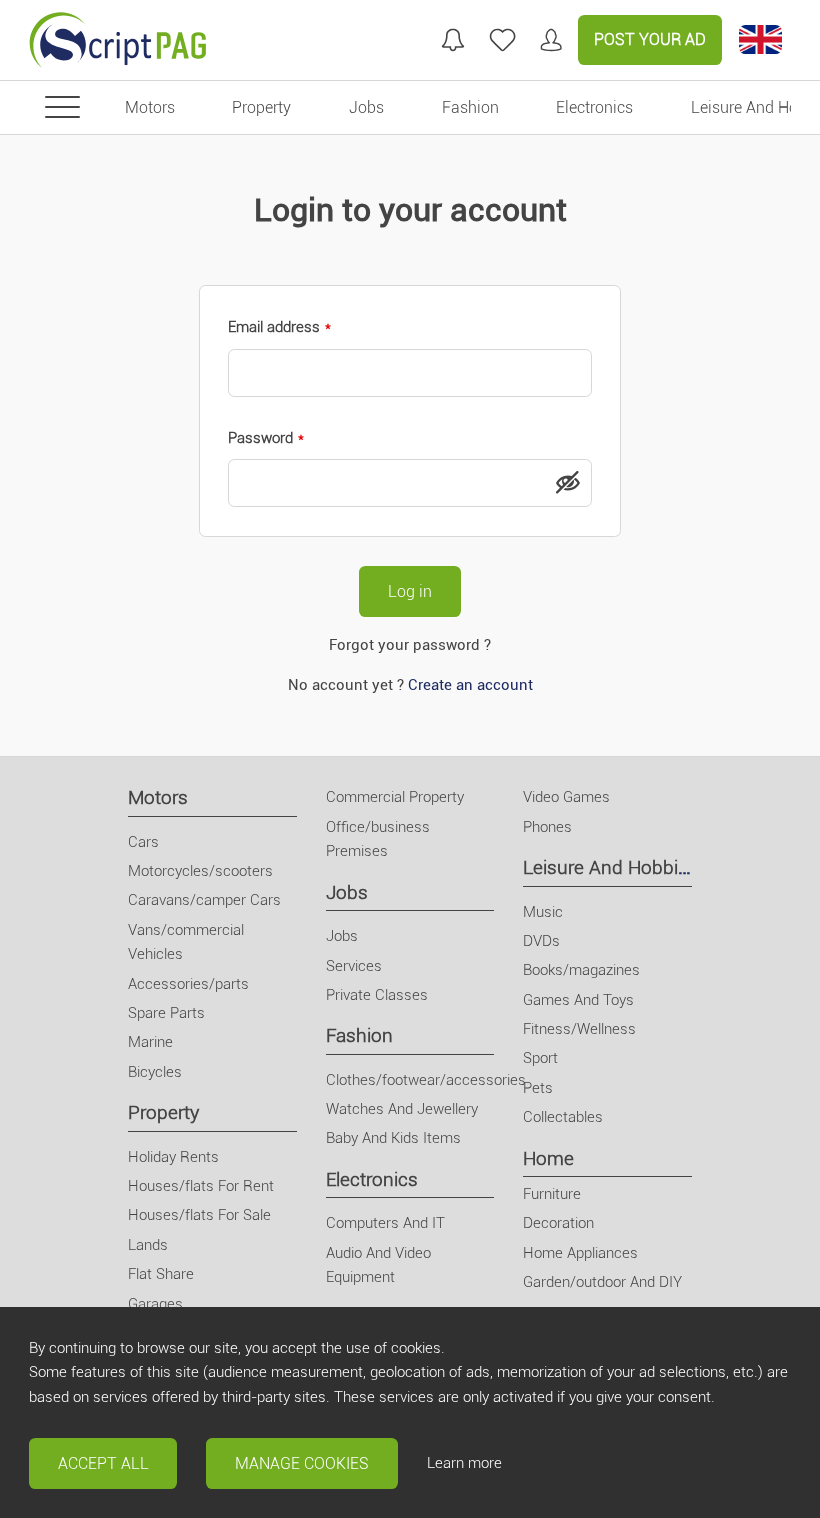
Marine (150, 1042)
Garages (155, 1304)
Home (548, 1158)
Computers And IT (385, 1223)
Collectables (563, 1117)
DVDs (541, 941)
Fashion (359, 1035)
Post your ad (650, 39)
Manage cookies (302, 1463)
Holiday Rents (173, 1157)
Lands (148, 1245)
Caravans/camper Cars (204, 900)
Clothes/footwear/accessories (426, 1080)
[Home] (118, 40)
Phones (547, 827)
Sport (540, 1058)
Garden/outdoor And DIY (602, 1282)
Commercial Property (395, 797)
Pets (538, 1088)
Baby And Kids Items (393, 1138)
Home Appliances (580, 1253)
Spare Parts (166, 1013)
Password (260, 438)
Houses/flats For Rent (201, 1186)
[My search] (453, 40)
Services (354, 966)
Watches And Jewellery (402, 1109)
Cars (143, 842)
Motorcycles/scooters (200, 871)
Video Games (566, 797)
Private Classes (377, 995)
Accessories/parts (188, 984)
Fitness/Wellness (579, 1029)
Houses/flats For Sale (199, 1215)
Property (163, 1112)
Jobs (347, 892)
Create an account (470, 685)
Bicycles (155, 1072)
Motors (158, 797)
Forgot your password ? (410, 645)
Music (543, 912)
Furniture (552, 1194)
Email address (274, 327)
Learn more (464, 1463)
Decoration (558, 1223)
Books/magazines (581, 970)
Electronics (372, 1179)
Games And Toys (578, 1000)
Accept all (103, 1463)
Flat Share (161, 1274)
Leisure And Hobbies (610, 867)
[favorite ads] (502, 40)
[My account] (551, 40)
